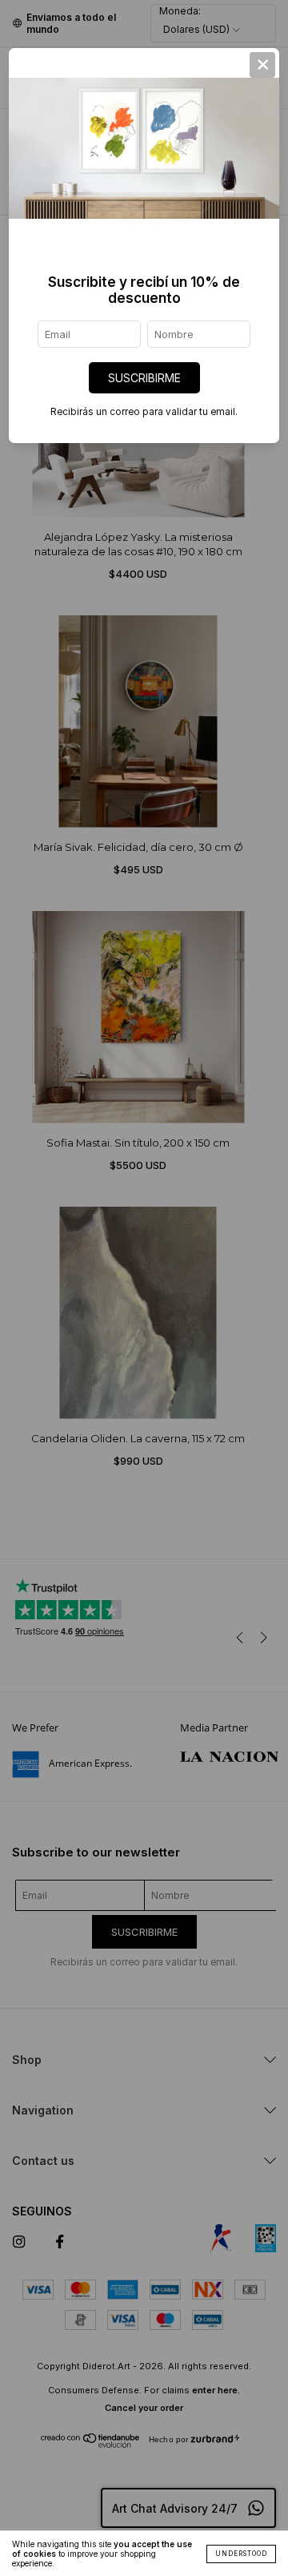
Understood (241, 2554)
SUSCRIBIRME (144, 378)
